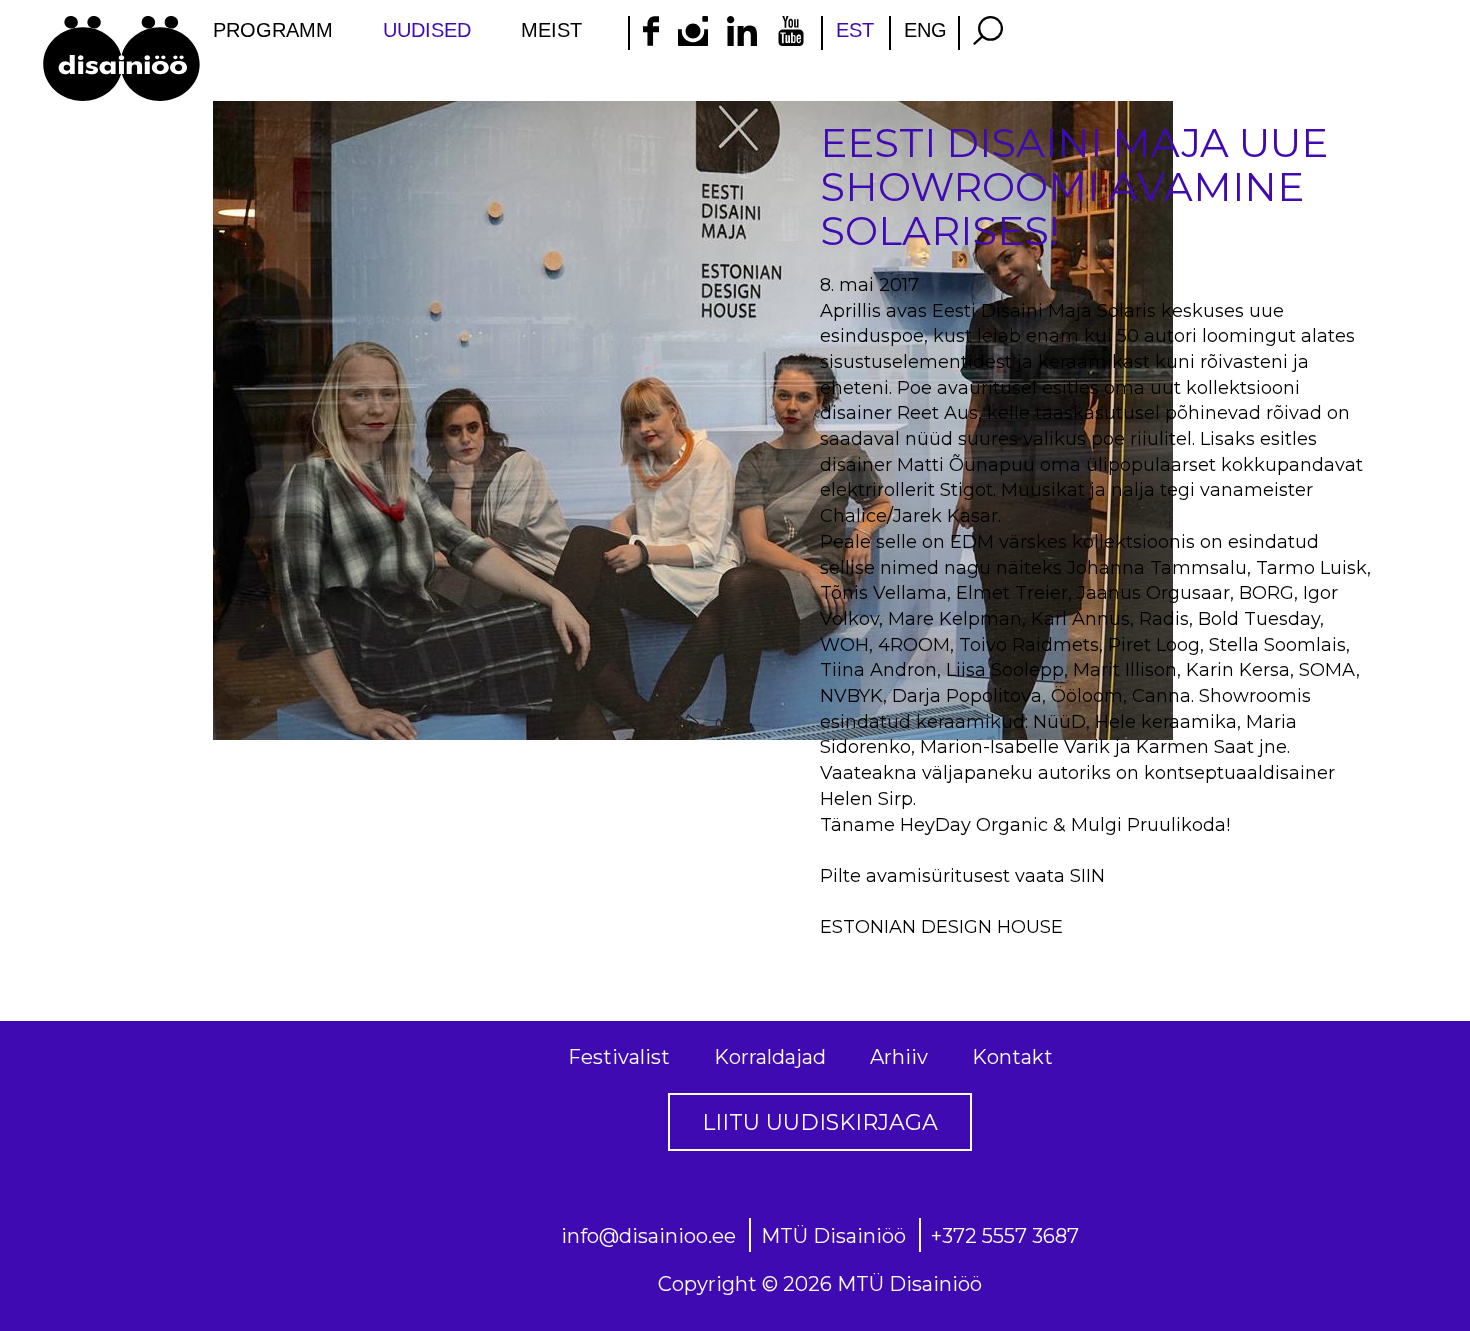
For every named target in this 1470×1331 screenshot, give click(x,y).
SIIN (1087, 876)
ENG (925, 30)
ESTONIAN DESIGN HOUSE (941, 927)
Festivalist (619, 1057)
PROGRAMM (273, 30)
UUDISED (427, 30)
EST (855, 30)
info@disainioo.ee (648, 1236)
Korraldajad (770, 1057)
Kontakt (1012, 1057)
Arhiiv (899, 1057)
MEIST (551, 30)
